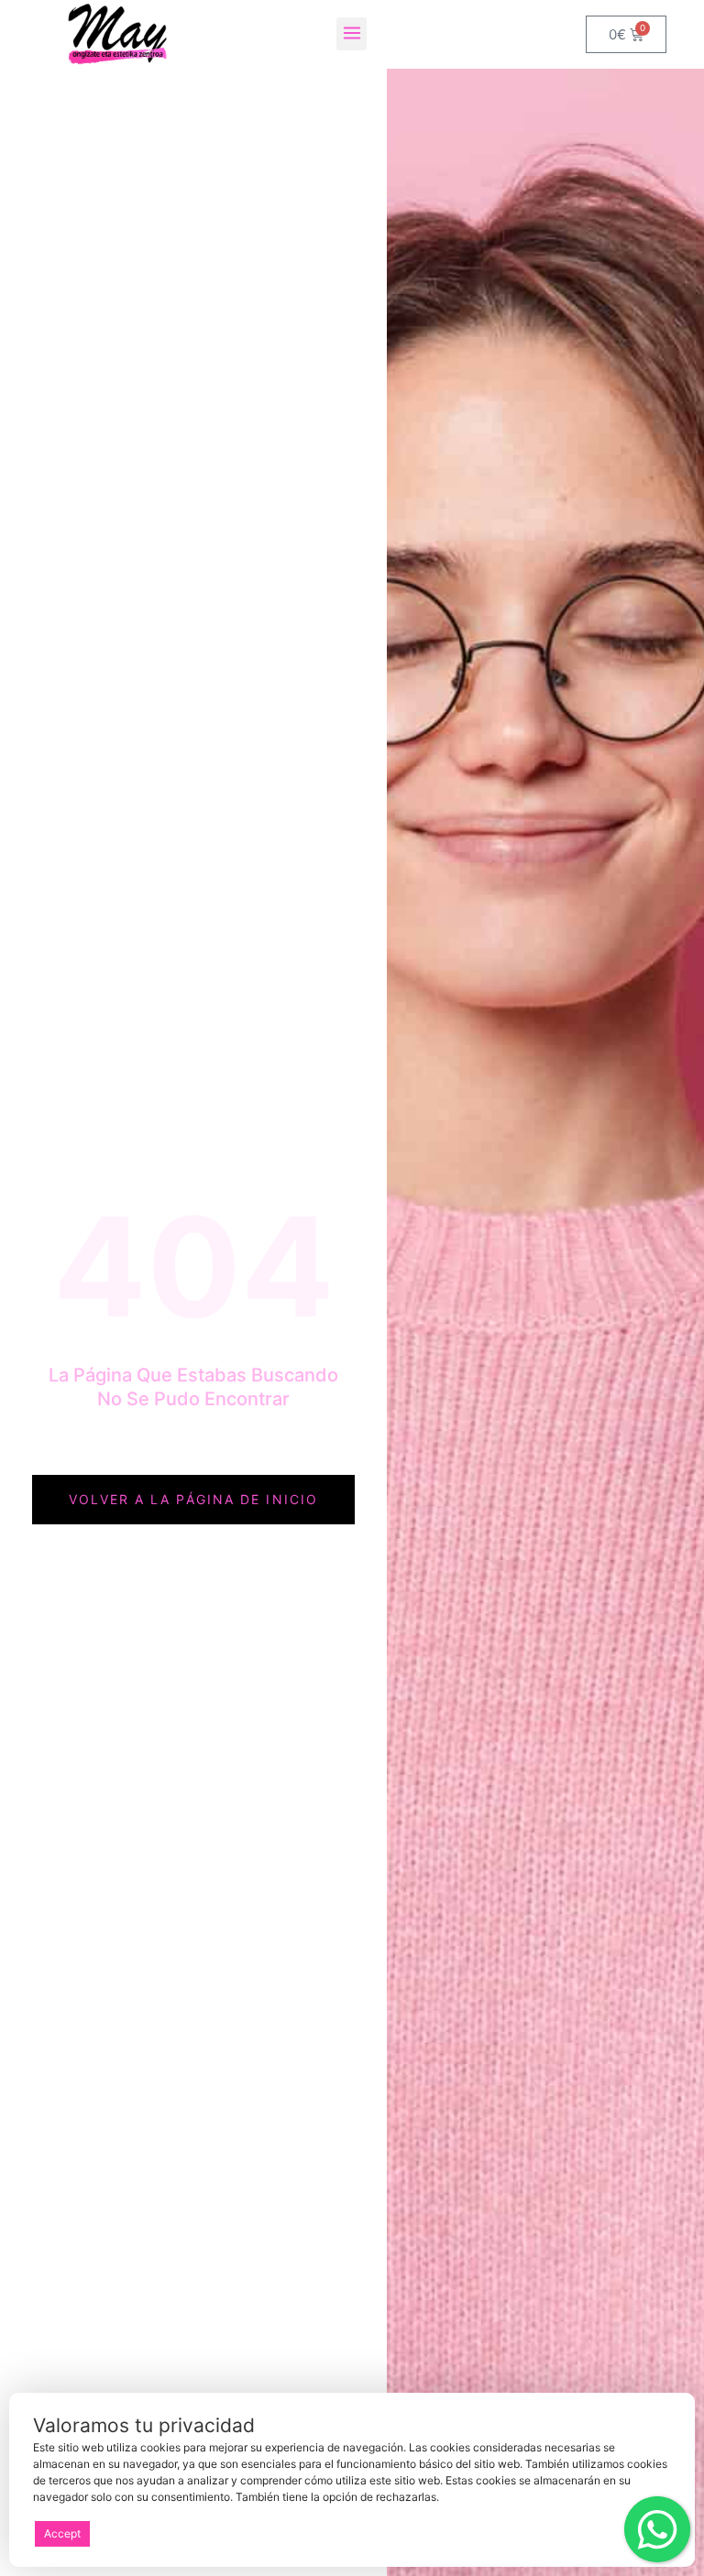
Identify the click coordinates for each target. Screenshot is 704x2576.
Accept (62, 2533)
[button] (352, 34)
